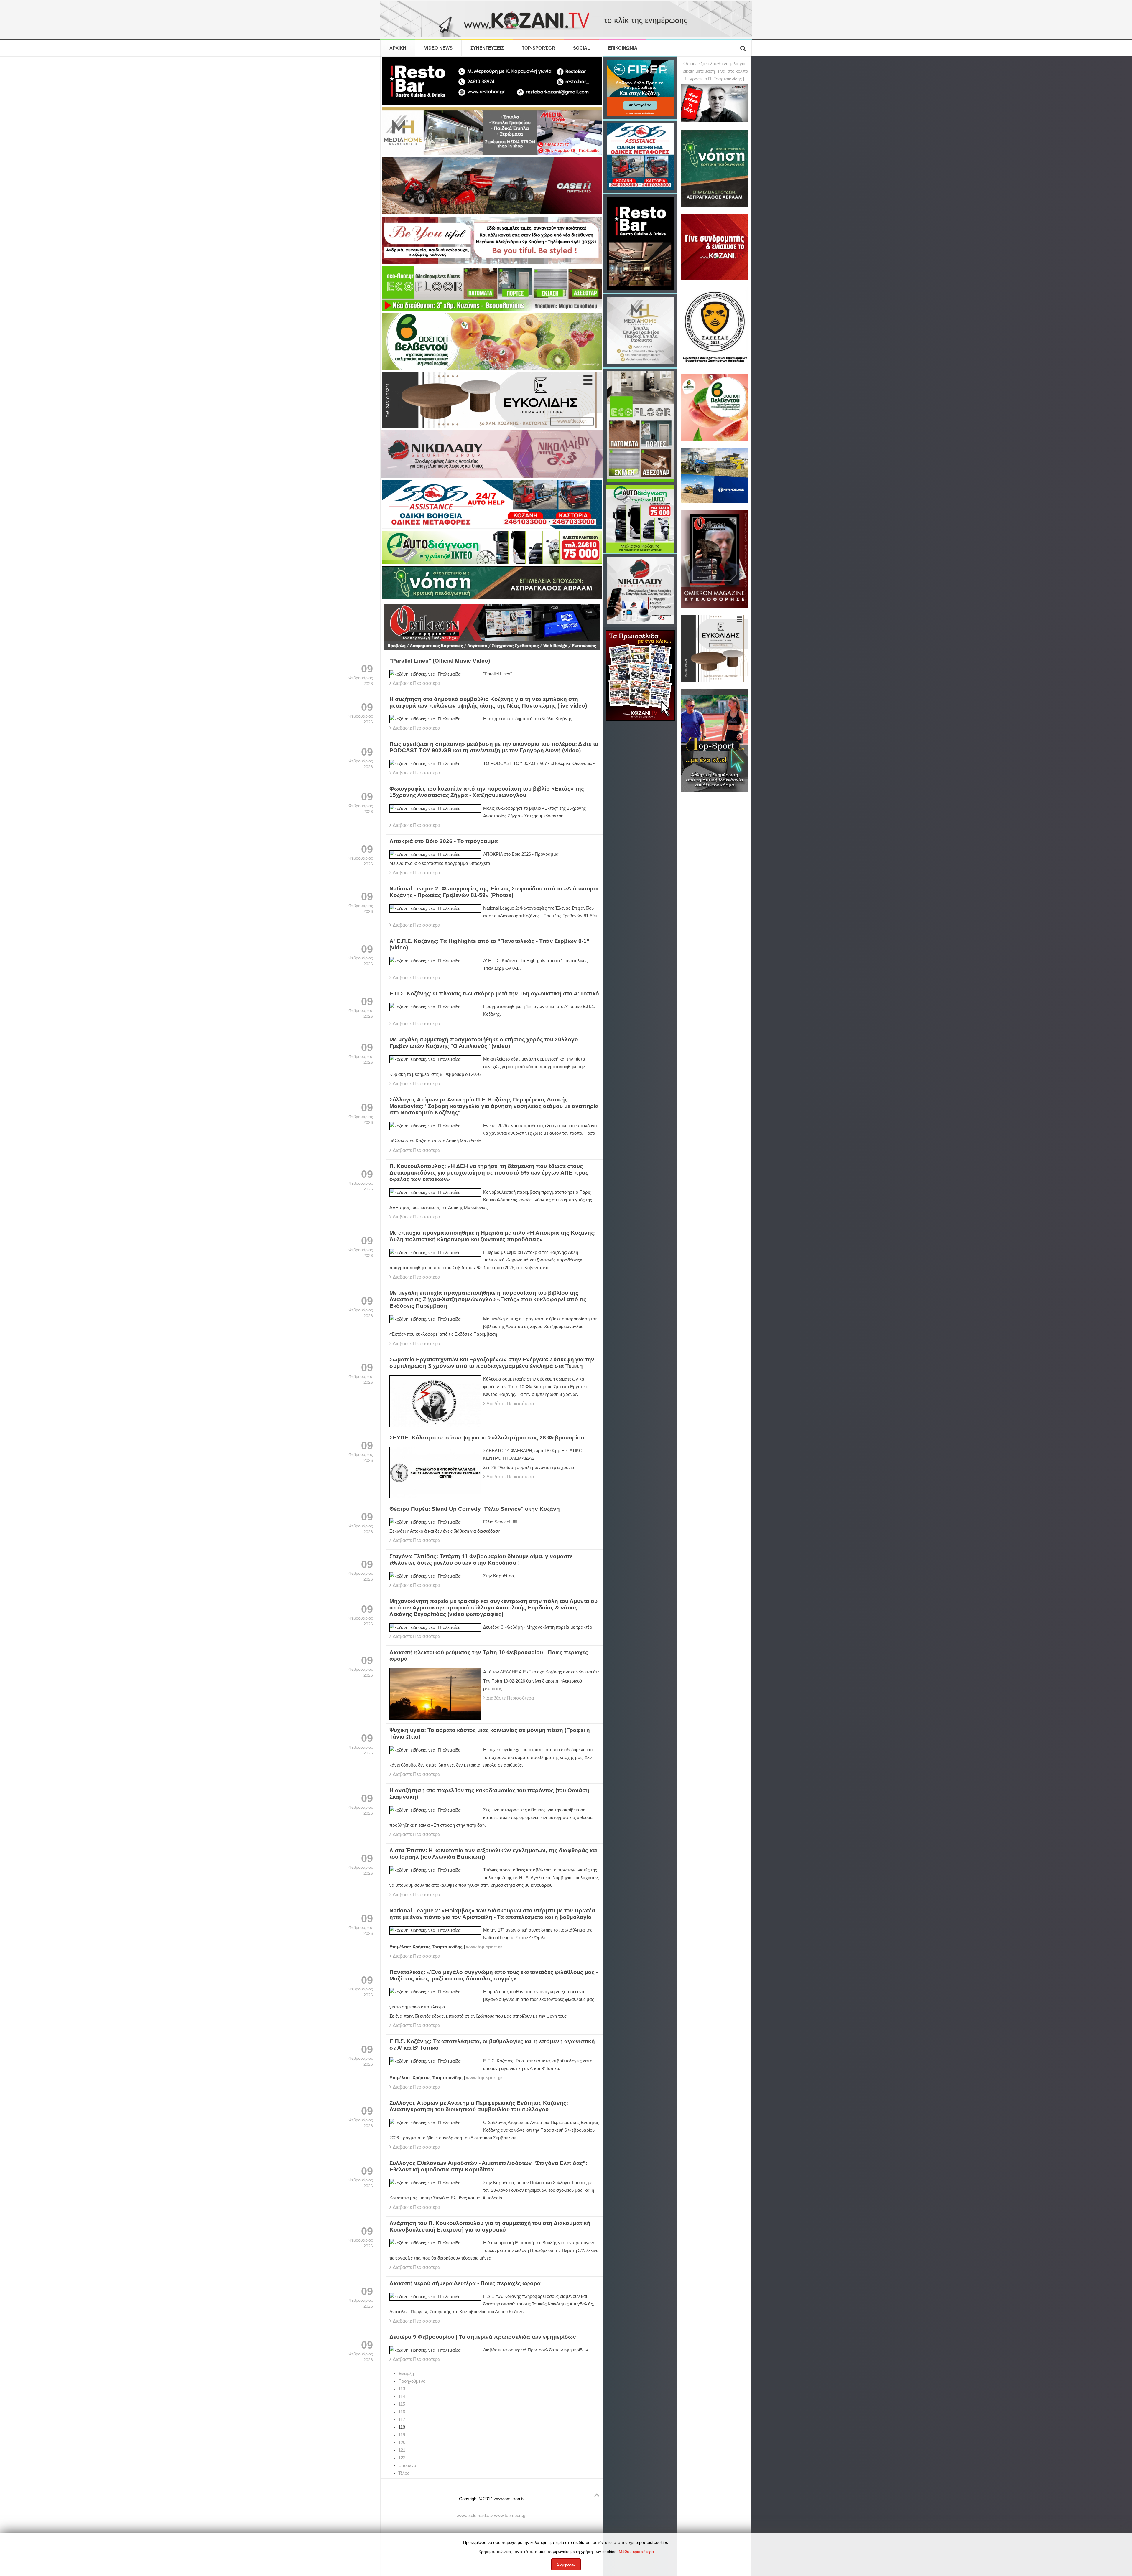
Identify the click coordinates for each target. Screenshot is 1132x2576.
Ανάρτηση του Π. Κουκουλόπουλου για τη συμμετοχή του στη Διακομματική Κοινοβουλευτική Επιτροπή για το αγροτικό (490, 2226)
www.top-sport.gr (484, 1947)
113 (402, 2389)
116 (402, 2412)
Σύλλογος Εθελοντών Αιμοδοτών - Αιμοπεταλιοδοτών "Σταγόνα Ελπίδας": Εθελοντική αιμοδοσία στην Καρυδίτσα (488, 2166)
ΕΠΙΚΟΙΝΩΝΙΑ (623, 48)
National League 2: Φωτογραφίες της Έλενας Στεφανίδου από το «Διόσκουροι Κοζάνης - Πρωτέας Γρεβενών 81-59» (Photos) (494, 892)
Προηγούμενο (412, 2381)
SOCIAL (581, 48)
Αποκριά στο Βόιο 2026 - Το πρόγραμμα (444, 841)
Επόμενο (407, 2465)
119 (402, 2435)
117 (402, 2420)
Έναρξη (406, 2374)
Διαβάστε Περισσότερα (416, 683)
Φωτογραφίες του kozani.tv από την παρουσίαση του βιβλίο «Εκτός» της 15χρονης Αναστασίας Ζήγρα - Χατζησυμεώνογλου (487, 792)
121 (402, 2450)
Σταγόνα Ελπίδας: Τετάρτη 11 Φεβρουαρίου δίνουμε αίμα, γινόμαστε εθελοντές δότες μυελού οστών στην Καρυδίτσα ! (481, 1560)
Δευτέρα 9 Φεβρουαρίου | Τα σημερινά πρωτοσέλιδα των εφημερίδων (483, 2337)
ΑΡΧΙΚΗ (398, 48)
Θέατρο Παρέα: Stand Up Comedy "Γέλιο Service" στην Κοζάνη (475, 1509)
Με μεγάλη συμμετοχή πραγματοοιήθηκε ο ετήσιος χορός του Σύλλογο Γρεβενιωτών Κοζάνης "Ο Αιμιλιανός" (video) (484, 1043)
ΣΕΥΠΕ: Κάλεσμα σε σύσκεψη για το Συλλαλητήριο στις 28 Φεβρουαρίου (487, 1438)
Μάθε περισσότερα (636, 2552)
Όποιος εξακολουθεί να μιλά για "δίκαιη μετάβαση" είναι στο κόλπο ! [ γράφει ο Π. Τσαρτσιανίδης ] (715, 71)
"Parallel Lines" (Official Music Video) (440, 661)
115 (402, 2404)
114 (402, 2397)
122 (402, 2458)
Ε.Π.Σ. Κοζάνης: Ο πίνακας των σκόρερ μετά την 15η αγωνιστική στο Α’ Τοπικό (494, 993)
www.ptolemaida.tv (475, 2516)
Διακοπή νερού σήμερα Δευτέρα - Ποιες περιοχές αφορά (465, 2283)
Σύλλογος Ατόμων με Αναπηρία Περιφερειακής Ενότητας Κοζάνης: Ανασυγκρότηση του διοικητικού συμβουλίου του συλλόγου (479, 2106)
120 (402, 2443)
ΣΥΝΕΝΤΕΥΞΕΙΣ (487, 48)
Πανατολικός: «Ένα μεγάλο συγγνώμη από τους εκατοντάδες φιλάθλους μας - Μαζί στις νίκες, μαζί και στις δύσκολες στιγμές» (494, 1975)
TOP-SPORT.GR (538, 48)
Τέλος (404, 2473)
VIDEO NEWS (438, 48)
